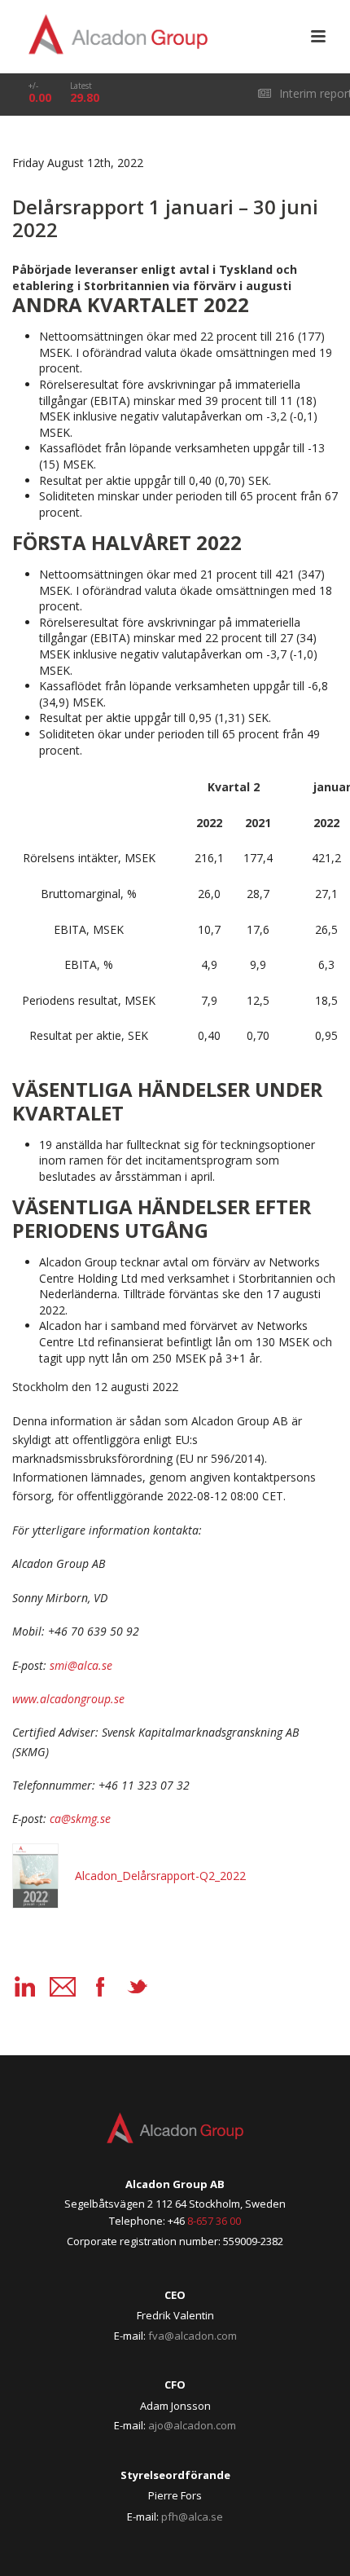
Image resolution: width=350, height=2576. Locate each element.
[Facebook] (100, 1987)
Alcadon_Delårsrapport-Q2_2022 (160, 1876)
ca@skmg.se (80, 1819)
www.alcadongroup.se (68, 1699)
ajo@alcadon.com (192, 2425)
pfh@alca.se (192, 2517)
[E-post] (63, 1987)
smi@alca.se (81, 1665)
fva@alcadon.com (192, 2336)
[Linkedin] (25, 1987)
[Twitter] (138, 1987)
